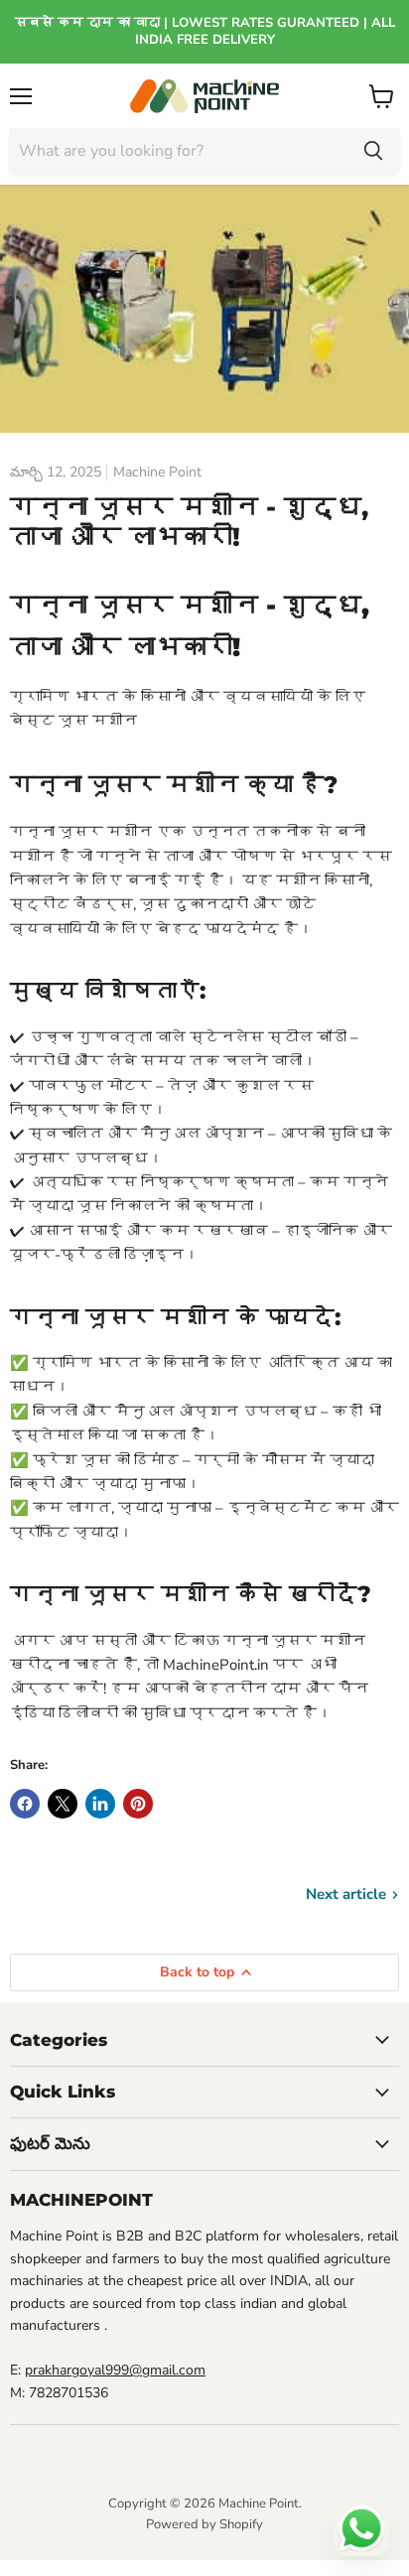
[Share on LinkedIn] (100, 1804)
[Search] (373, 151)
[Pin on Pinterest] (138, 1804)
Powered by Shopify (204, 2524)
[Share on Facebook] (25, 1804)
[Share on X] (63, 1804)
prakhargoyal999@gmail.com (115, 2370)
